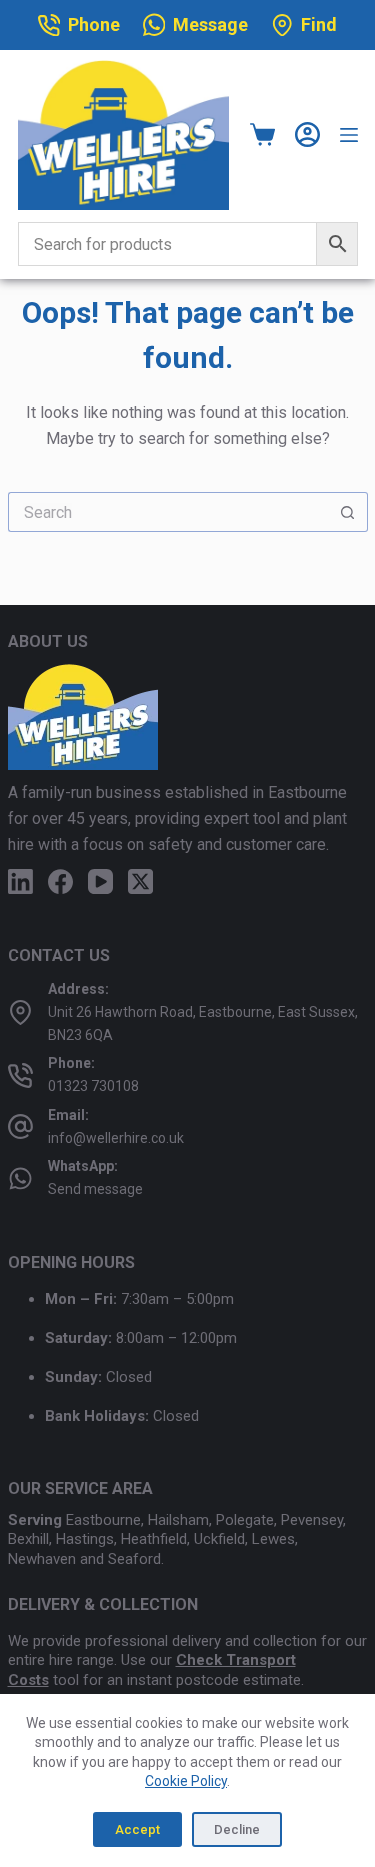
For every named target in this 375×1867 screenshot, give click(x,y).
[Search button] (348, 512)
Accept (137, 1829)
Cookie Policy (186, 1781)
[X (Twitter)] (140, 881)
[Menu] (349, 135)
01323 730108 (93, 1086)
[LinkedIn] (20, 881)
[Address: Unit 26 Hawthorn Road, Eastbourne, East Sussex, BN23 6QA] (20, 1012)
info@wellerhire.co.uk (116, 1138)
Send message (95, 1189)
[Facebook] (60, 881)
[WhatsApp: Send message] (20, 1178)
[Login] (307, 134)
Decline (237, 1829)
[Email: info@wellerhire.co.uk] (20, 1126)
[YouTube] (100, 881)
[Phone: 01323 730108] (20, 1075)
